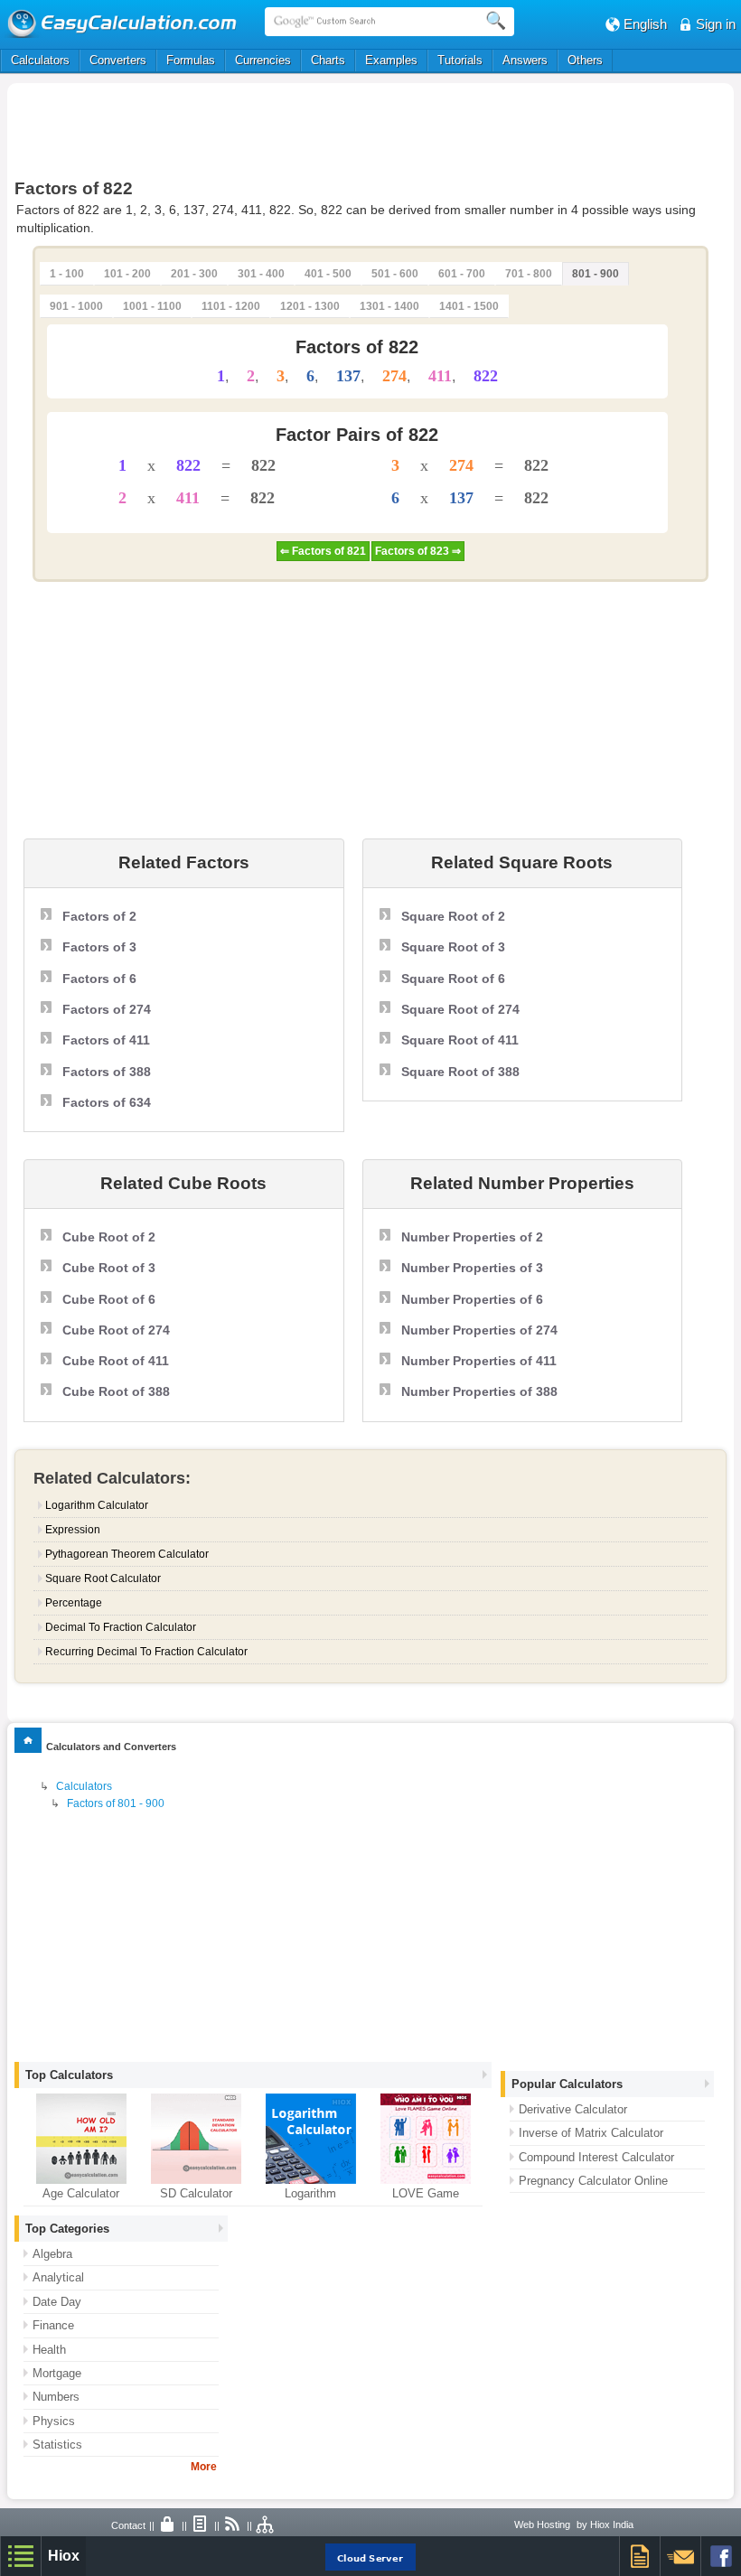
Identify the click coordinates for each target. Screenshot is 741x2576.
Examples (391, 60)
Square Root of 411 (460, 1040)
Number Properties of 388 (479, 1391)
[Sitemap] (266, 2525)
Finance (53, 2325)
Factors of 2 (99, 916)
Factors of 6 (99, 979)
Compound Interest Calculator (596, 2157)
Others (585, 60)
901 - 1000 (76, 306)
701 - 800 (529, 274)
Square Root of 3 (453, 947)
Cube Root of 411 (116, 1361)
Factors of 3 (99, 947)
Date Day (57, 2302)
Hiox (64, 2556)
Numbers (56, 2397)
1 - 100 (67, 274)
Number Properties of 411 (479, 1361)
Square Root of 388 (460, 1072)
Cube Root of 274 (116, 1330)
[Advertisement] (370, 128)
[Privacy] (168, 2525)
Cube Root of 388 (116, 1391)
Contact (128, 2525)
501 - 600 (395, 274)
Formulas (191, 60)
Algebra (52, 2254)
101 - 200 (127, 274)
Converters (118, 60)
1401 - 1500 (469, 306)
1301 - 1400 (389, 306)
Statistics (57, 2445)
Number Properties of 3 (472, 1268)
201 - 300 (194, 274)
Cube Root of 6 (109, 1299)
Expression (73, 1530)
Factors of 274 (107, 1009)
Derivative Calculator (573, 2109)
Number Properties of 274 (479, 1330)
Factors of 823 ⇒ (418, 551)
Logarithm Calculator (97, 1505)
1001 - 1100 (152, 306)
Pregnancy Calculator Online (593, 2181)
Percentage (74, 1603)
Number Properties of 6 (472, 1299)
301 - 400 (261, 274)
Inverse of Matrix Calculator (591, 2133)
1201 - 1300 (310, 306)
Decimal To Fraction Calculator (121, 1627)
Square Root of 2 (453, 916)
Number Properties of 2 (472, 1237)
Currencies (263, 60)
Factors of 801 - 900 (116, 1803)
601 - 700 (462, 274)
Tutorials (460, 60)
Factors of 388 (107, 1072)
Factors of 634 (107, 1102)
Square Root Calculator (103, 1578)
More (204, 2467)
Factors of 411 (106, 1040)
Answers (525, 60)
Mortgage (57, 2373)
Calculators (40, 60)
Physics (54, 2421)
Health (49, 2350)
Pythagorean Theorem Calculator (127, 1554)
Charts (328, 60)
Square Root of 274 (460, 1009)
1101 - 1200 (231, 306)
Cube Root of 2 (109, 1237)
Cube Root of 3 (109, 1268)
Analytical (58, 2277)
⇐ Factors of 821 (323, 551)
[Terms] (201, 2525)
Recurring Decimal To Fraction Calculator (146, 1652)
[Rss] (233, 2525)
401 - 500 (328, 274)
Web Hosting (542, 2524)
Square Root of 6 (453, 979)
